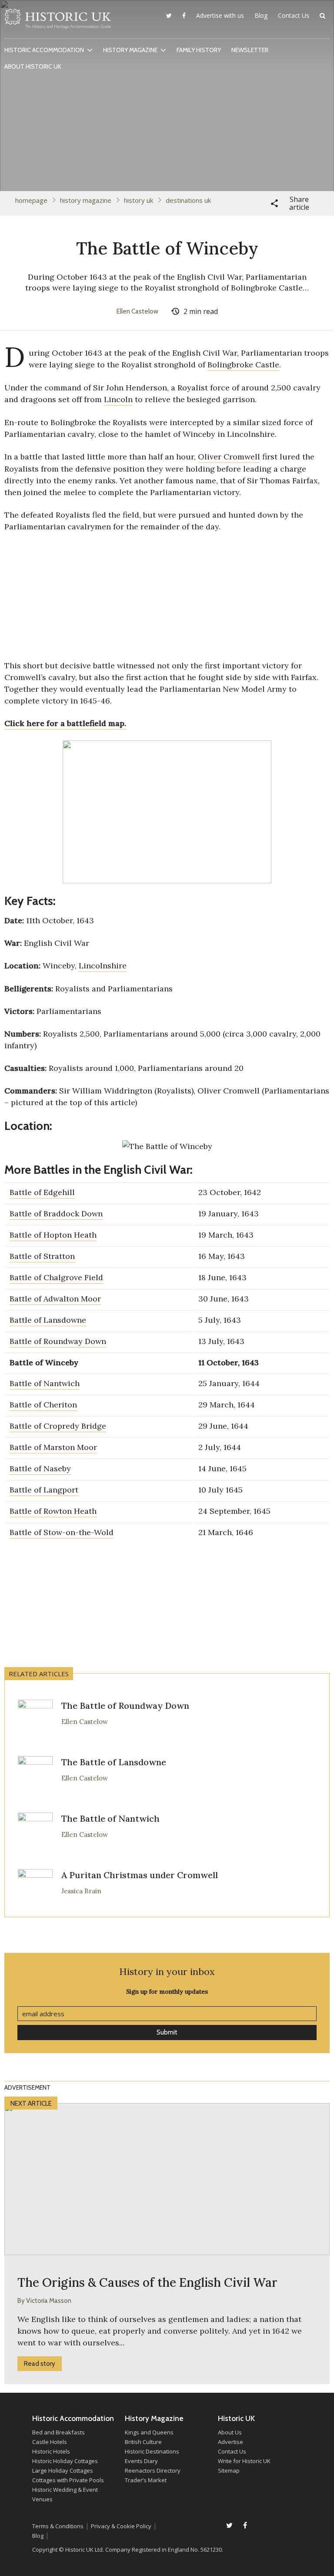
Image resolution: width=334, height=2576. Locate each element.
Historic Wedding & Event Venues (65, 2494)
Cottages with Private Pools (68, 2480)
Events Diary (141, 2461)
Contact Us (294, 15)
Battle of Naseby (40, 1468)
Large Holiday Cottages (63, 2470)
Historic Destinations (152, 2451)
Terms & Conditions (58, 2526)
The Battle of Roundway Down (125, 1706)
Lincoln (118, 399)
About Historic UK (33, 66)
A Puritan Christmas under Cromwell (140, 1875)
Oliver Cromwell (229, 457)
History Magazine (130, 50)
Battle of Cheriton (43, 1405)
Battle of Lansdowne (48, 1320)
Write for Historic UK (244, 2461)
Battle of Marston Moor (53, 1447)
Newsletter (250, 50)
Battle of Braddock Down (56, 1214)
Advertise (230, 2442)
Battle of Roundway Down (58, 1341)
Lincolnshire (103, 966)
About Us (230, 2432)
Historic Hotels (51, 2451)
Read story (40, 2364)
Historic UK (58, 21)
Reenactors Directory (153, 2470)
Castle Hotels (50, 2442)
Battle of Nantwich (45, 1383)
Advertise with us (220, 15)
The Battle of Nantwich (110, 1818)
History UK (139, 200)
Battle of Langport (44, 1490)
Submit (167, 2032)
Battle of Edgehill (42, 1192)
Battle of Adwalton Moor (55, 1299)
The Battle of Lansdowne (114, 1762)
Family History (199, 50)
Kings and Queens (149, 2432)
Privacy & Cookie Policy (121, 2526)
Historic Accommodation (44, 50)
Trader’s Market (146, 2480)
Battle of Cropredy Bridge (58, 1426)
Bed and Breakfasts (58, 2432)
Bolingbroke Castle (243, 365)
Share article (299, 203)
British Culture (143, 2442)
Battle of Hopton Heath (53, 1235)
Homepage (31, 200)
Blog (261, 15)
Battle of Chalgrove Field (56, 1277)
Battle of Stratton (42, 1256)
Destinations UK (188, 200)
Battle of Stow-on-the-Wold (62, 1532)
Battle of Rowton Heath (53, 1511)
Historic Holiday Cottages (65, 2461)
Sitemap (229, 2470)
